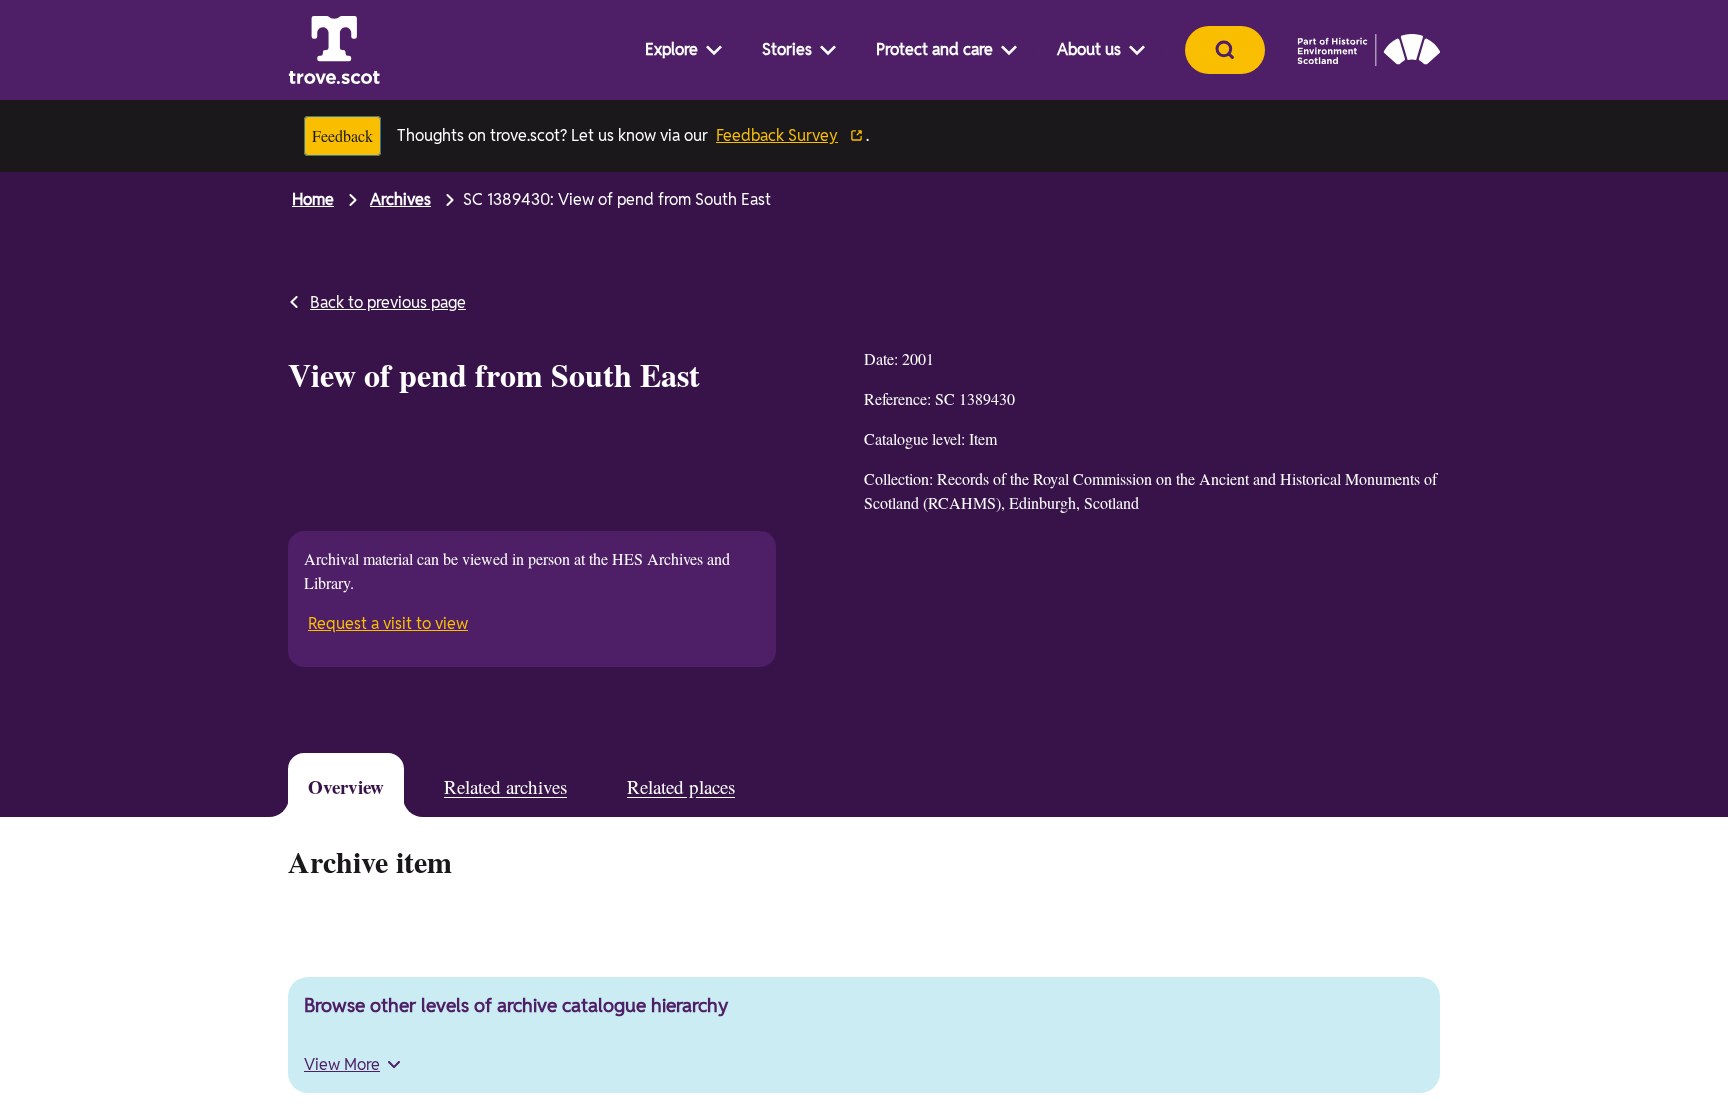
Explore (671, 49)
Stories (787, 49)
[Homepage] (334, 50)
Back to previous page (388, 302)
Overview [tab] (351, 787)
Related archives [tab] (529, 787)
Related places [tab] (729, 787)
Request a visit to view (390, 621)
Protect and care (934, 49)
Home (313, 199)
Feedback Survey (790, 135)
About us (1089, 49)
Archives (400, 199)
